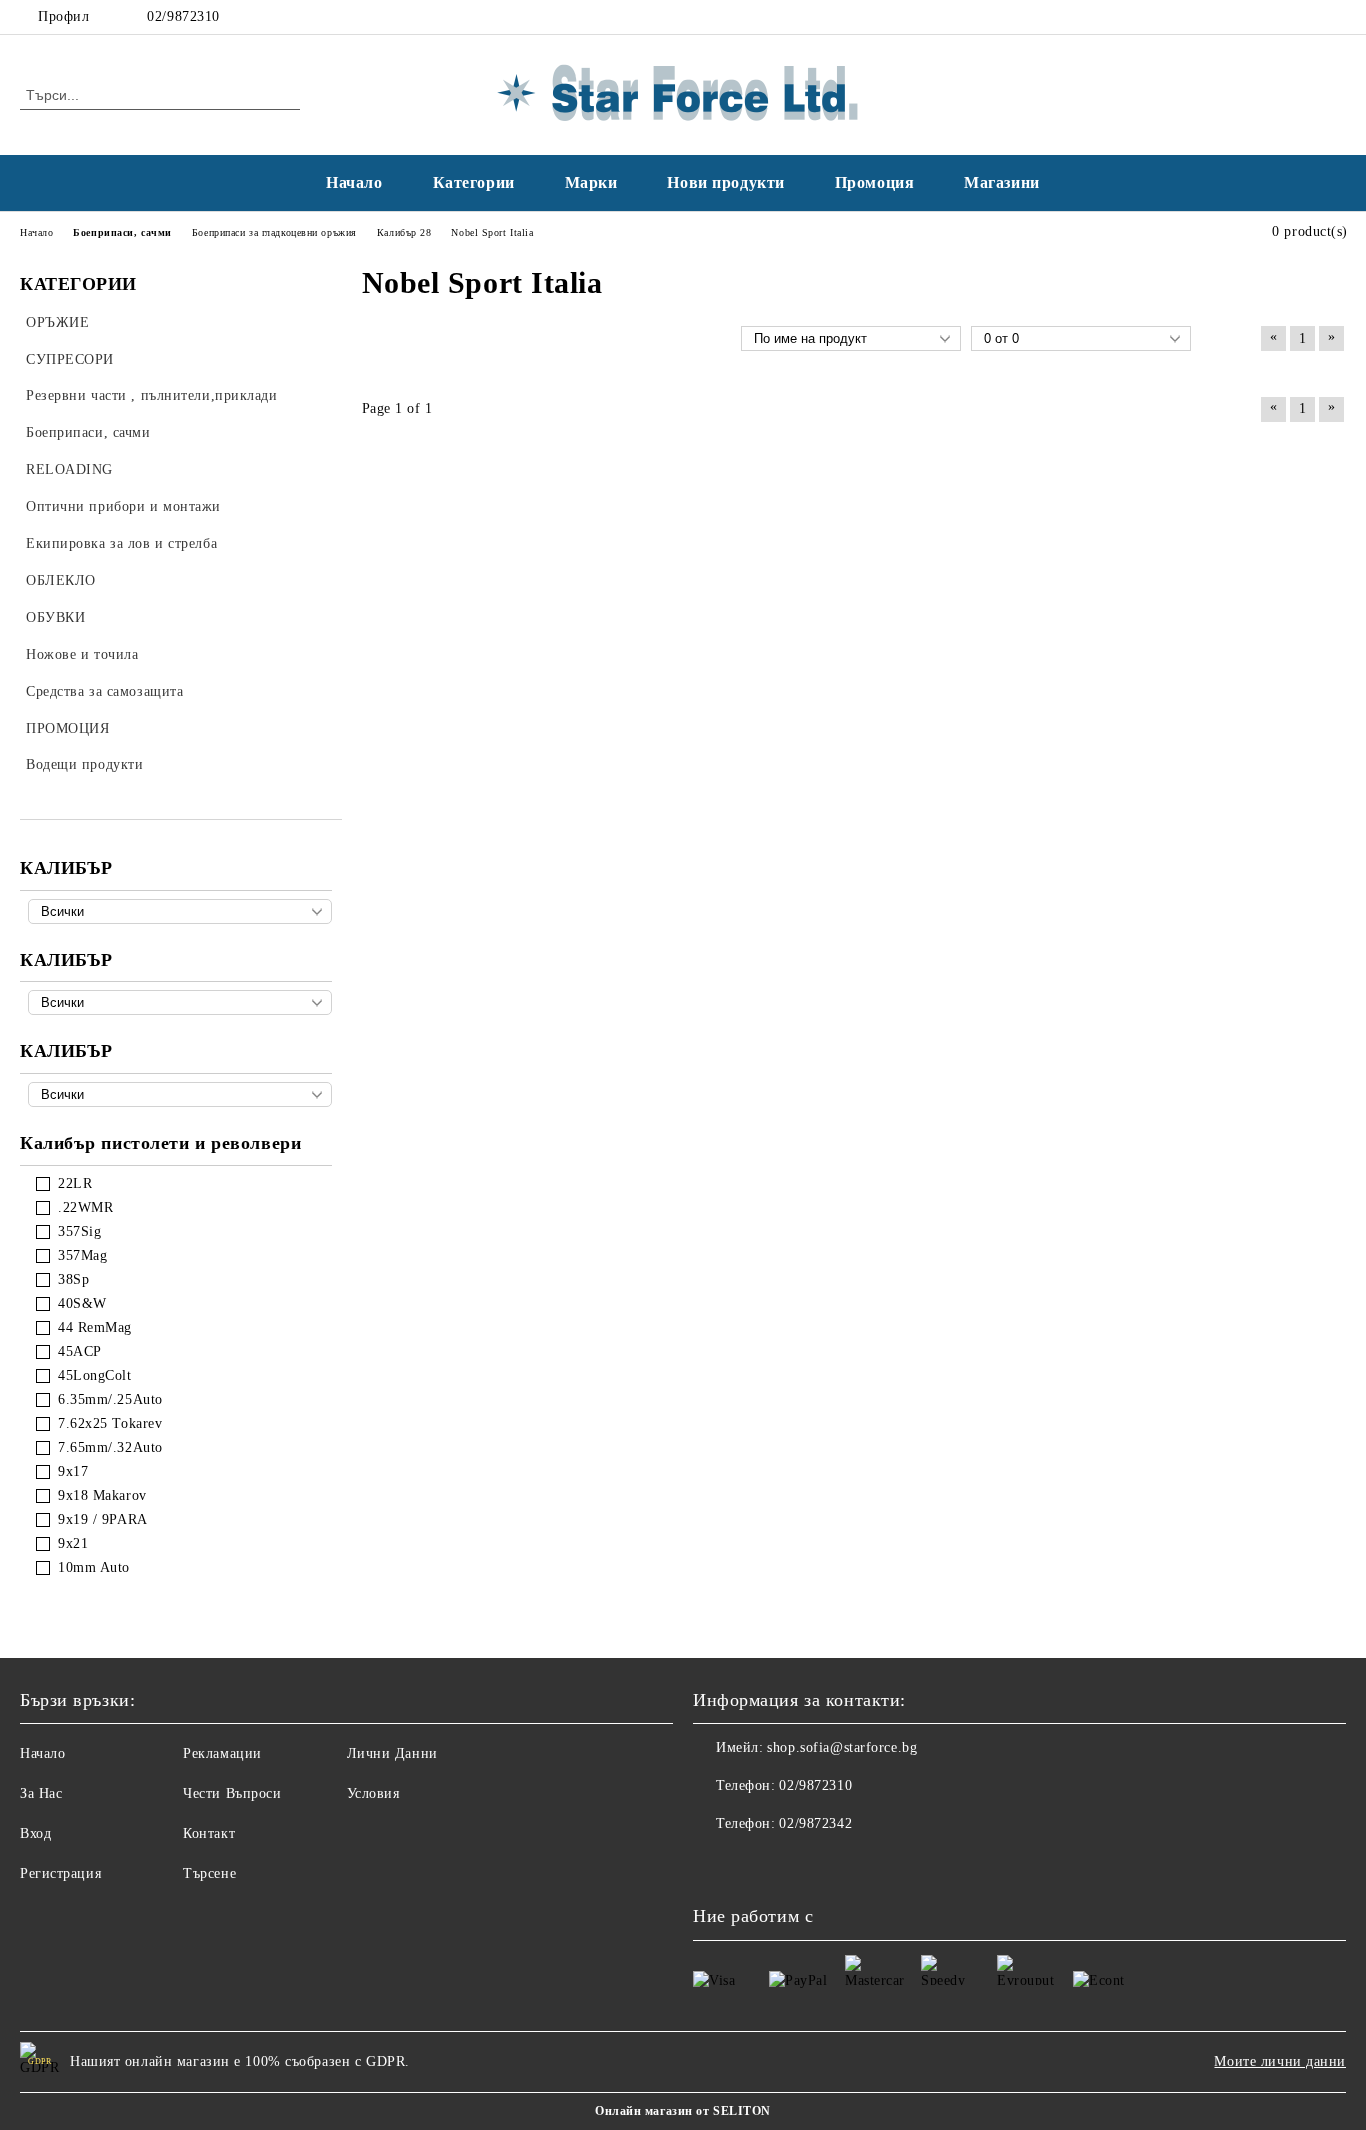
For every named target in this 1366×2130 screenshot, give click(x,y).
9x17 (73, 1471)
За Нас (41, 1793)
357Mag (82, 1255)
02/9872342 (815, 1823)
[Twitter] (1335, 17)
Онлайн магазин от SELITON (683, 2111)
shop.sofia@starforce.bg (842, 1747)
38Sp (73, 1279)
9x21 (73, 1543)
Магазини (1001, 182)
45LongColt (95, 1375)
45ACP (80, 1351)
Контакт (209, 1833)
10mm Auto (94, 1567)
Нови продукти (725, 182)
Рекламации (222, 1753)
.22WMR (85, 1207)
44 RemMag (95, 1327)
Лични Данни (392, 1753)
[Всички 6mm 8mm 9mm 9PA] (180, 1094)
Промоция (874, 182)
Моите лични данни (1280, 2061)
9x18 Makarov (102, 1495)
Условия (373, 1793)
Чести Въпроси (232, 1793)
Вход (35, 1833)
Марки (591, 182)
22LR (75, 1183)
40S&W (82, 1303)
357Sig (79, 1231)
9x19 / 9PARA (103, 1519)
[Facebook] (1305, 17)
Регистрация (60, 1873)
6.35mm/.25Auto (110, 1399)
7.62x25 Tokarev (110, 1423)
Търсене (209, 1873)
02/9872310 (183, 16)
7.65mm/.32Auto (110, 1447)
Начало (354, 182)
